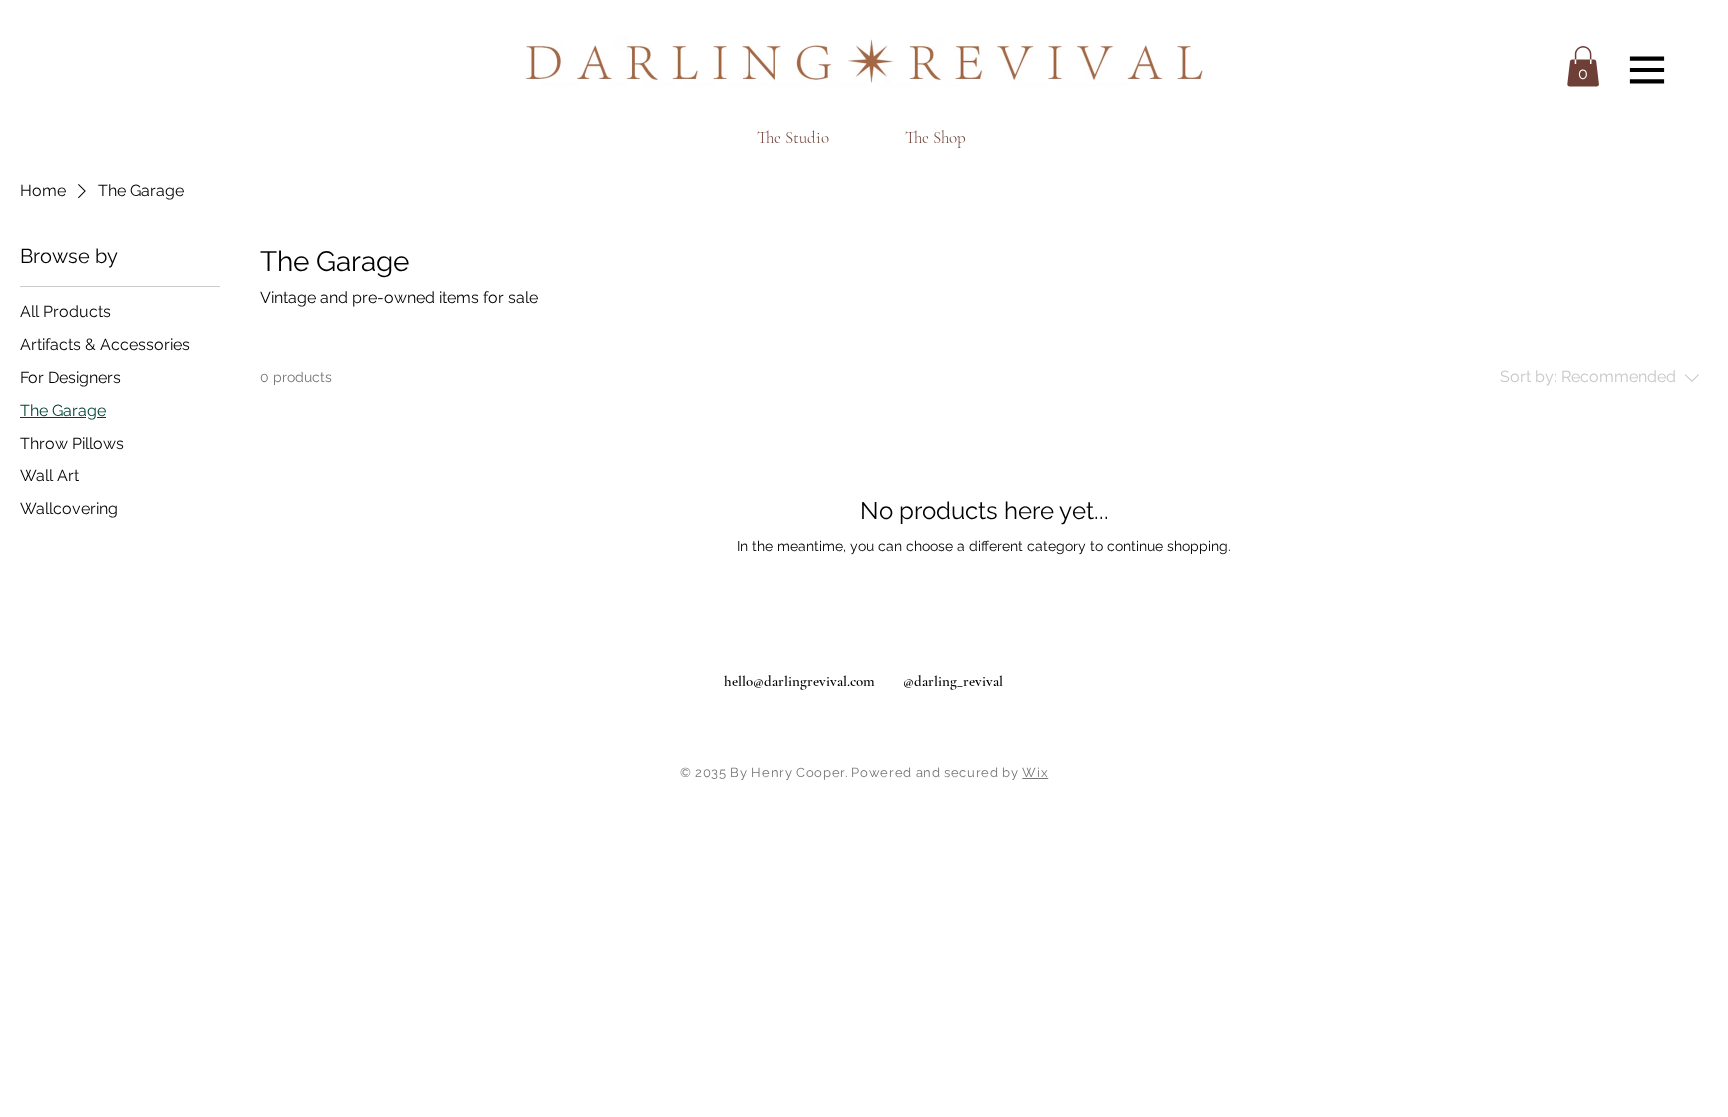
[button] (1583, 66)
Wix (1035, 772)
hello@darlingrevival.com (799, 681)
